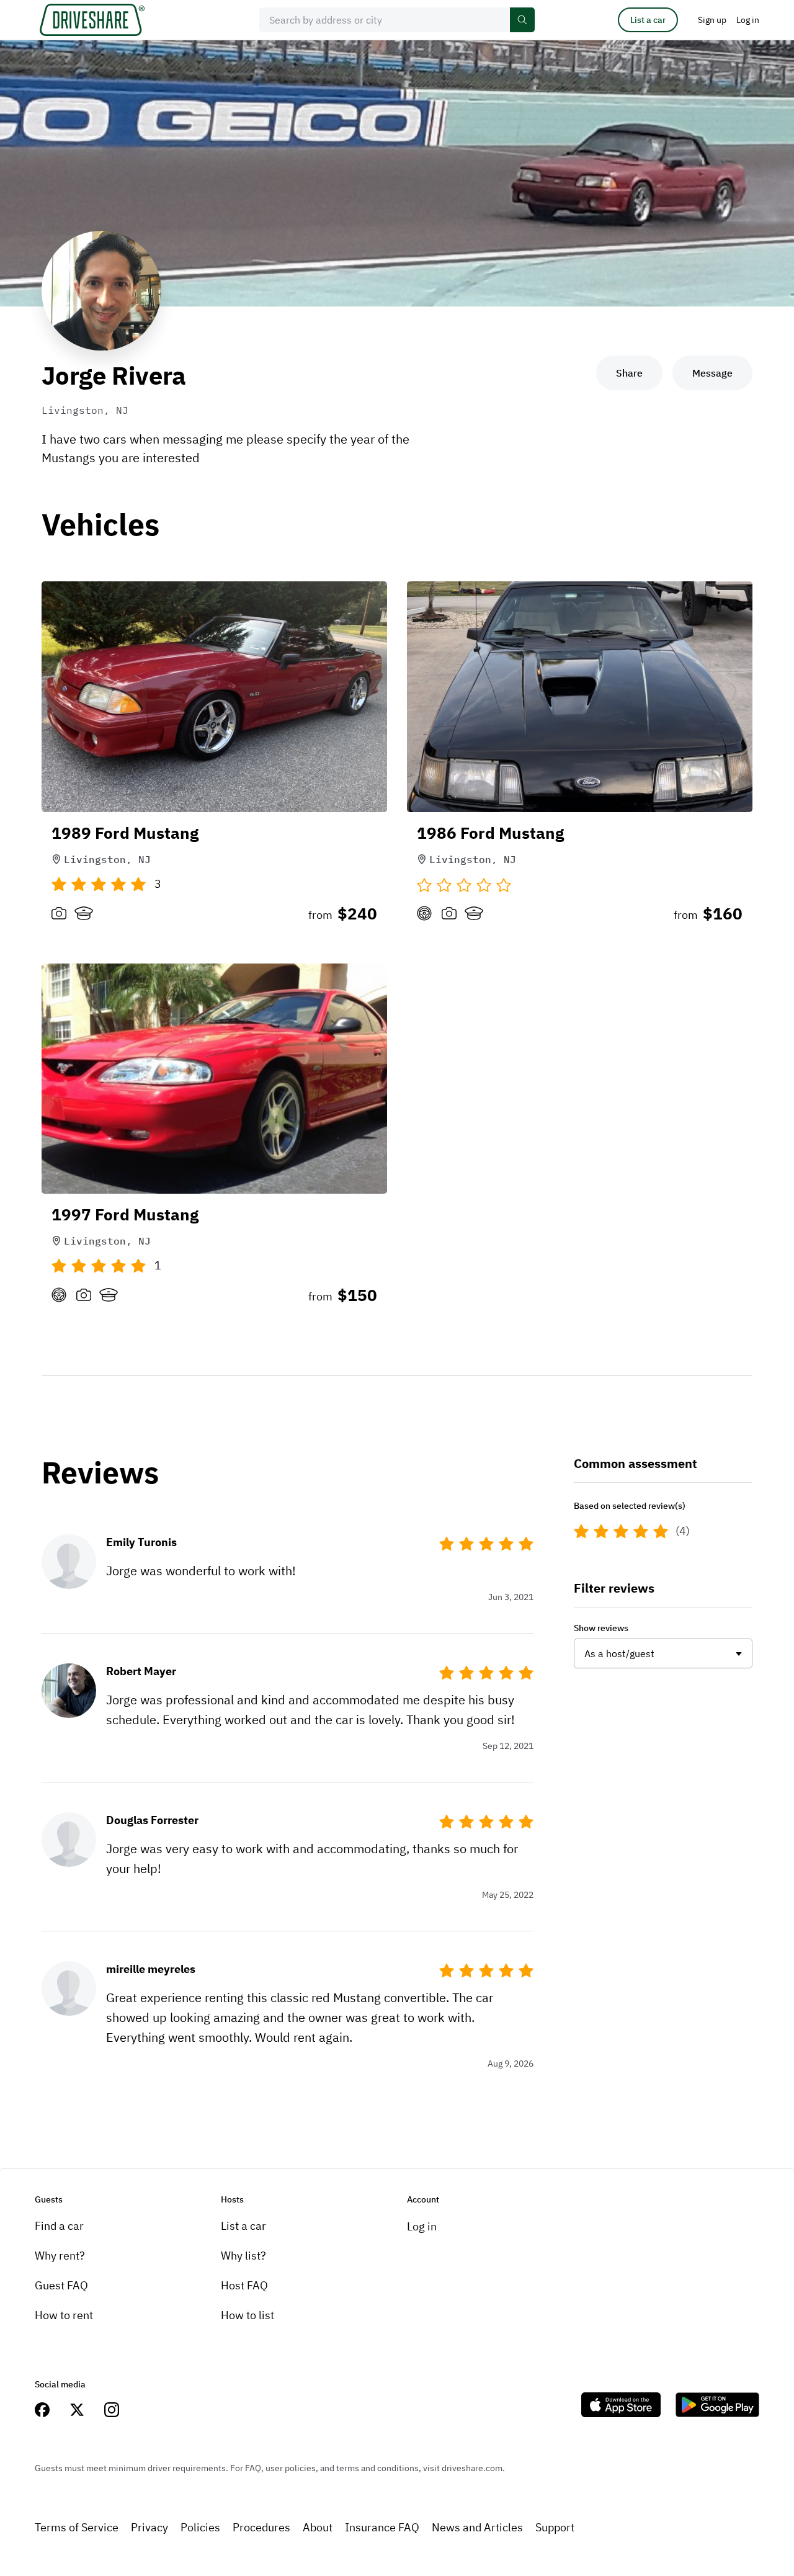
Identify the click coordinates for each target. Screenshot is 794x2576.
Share (629, 373)
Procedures (261, 2527)
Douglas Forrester (152, 1820)
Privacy (149, 2527)
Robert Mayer (141, 1671)
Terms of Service (77, 2527)
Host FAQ (244, 2285)
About (318, 2527)
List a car (648, 20)
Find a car (59, 2226)
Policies (200, 2527)
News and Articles (477, 2527)
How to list (248, 2315)
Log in (422, 2226)
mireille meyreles (151, 1969)
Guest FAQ (61, 2285)
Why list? (243, 2256)
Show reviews (601, 1628)
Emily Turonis (141, 1542)
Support (555, 2527)
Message (712, 373)
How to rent (64, 2315)
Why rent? (60, 2256)
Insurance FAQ (382, 2527)
